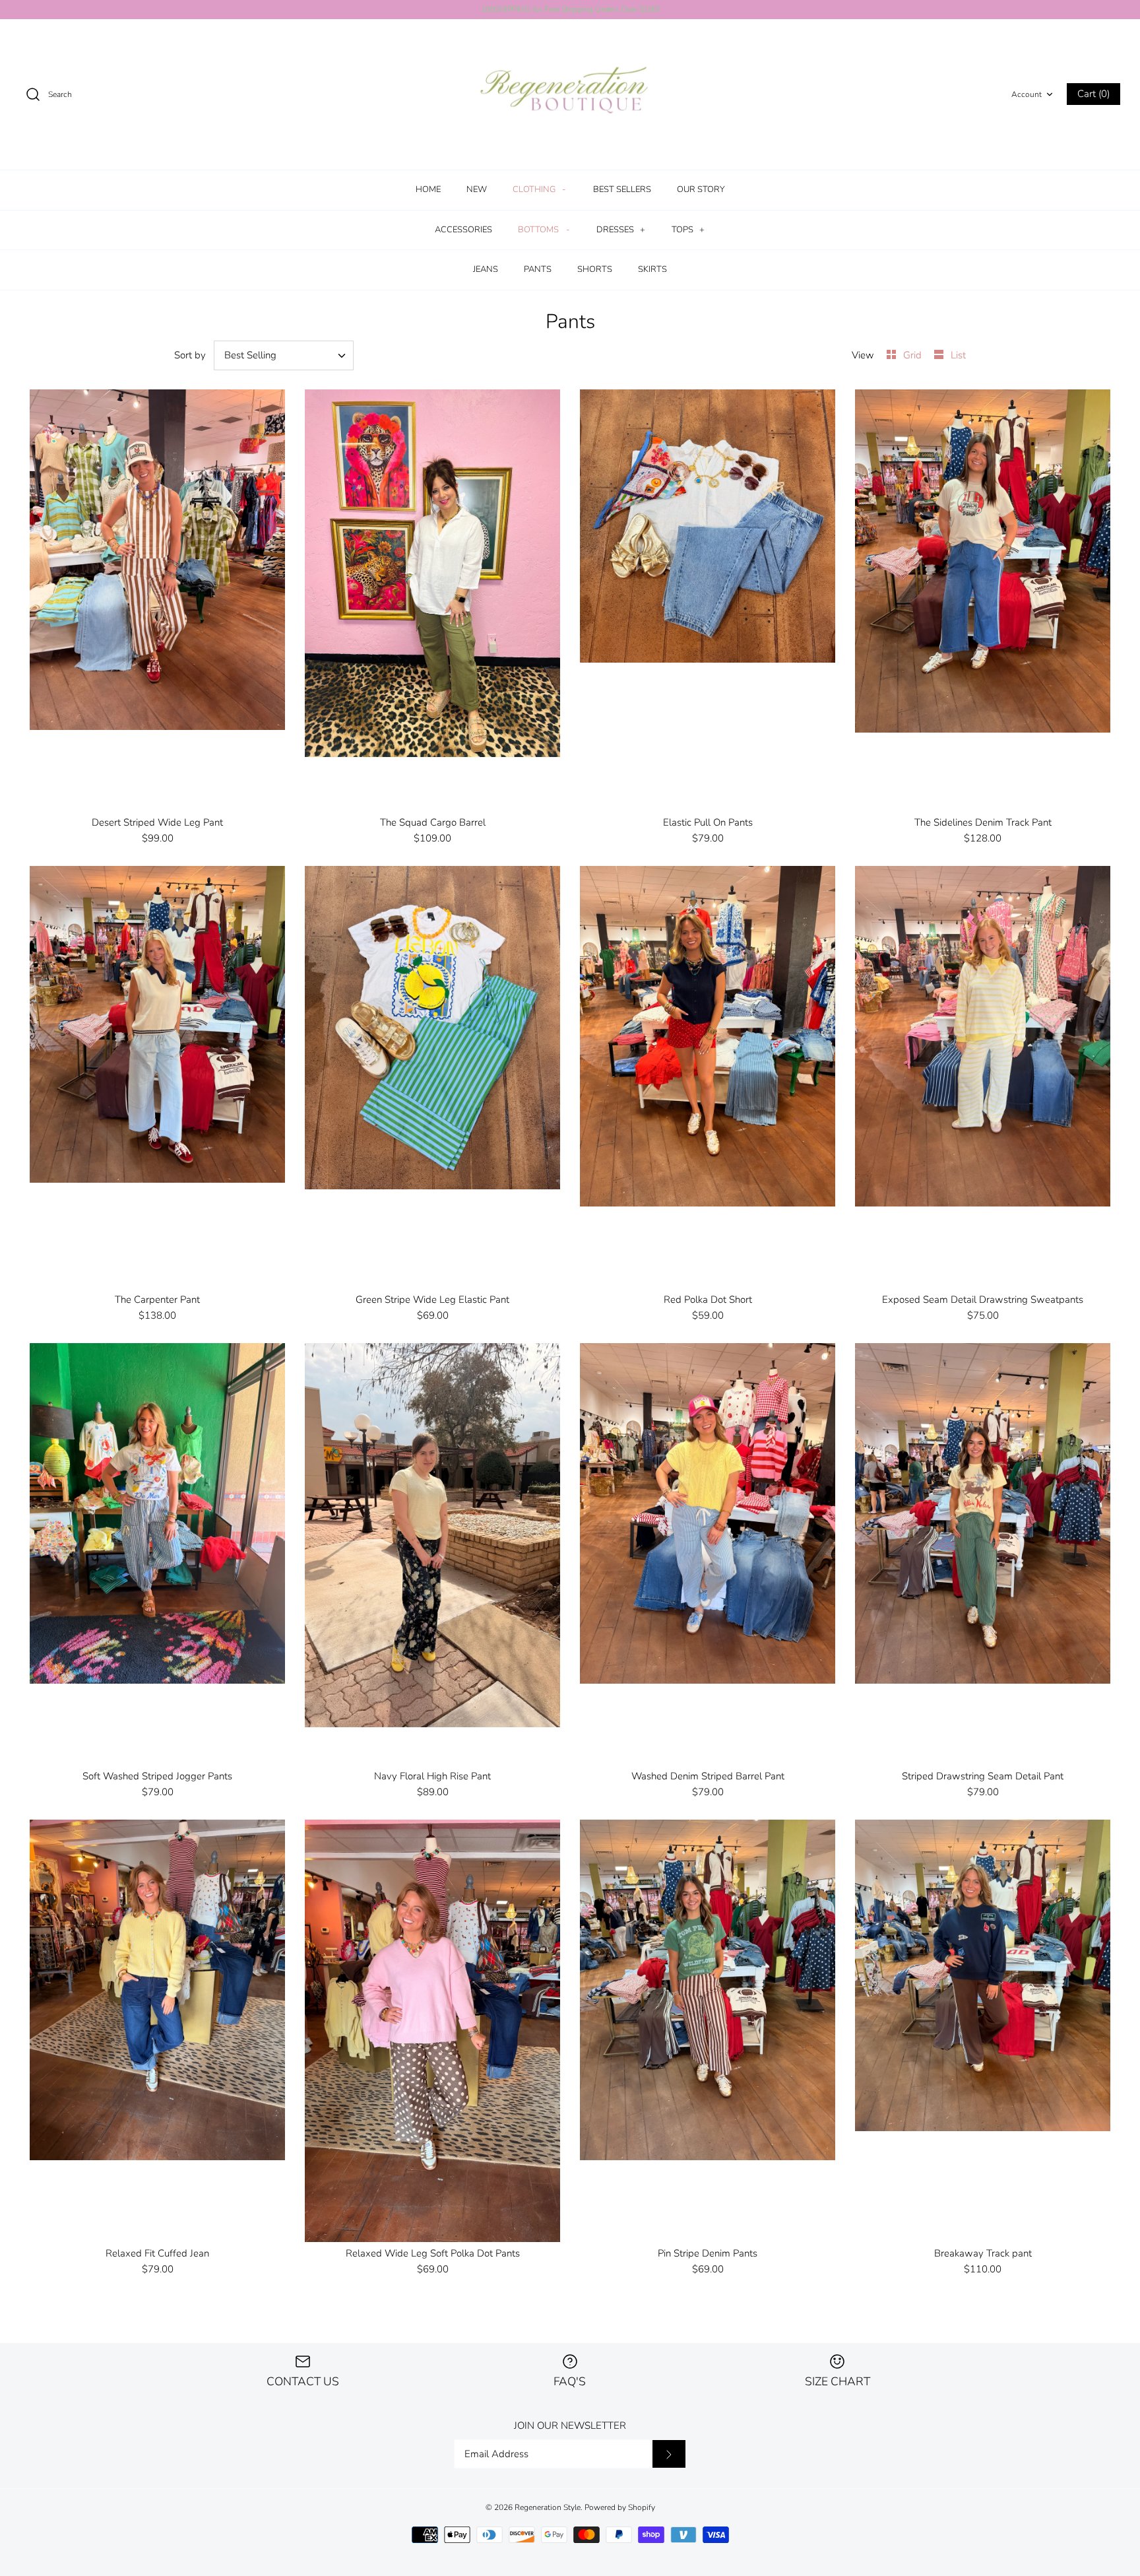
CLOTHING (539, 189)
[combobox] (284, 355)
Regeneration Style (548, 2507)
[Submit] (669, 2454)
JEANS (486, 269)
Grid (914, 355)
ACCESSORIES (463, 230)
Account (1027, 94)
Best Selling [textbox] (250, 355)
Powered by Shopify (620, 2507)
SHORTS (595, 269)
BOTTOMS (544, 230)
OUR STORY (701, 189)
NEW (477, 189)
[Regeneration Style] (570, 95)
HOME (428, 189)
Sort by (190, 355)
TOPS (688, 230)
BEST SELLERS (622, 189)
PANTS (538, 269)
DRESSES (621, 230)
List (958, 355)
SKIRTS (652, 269)
